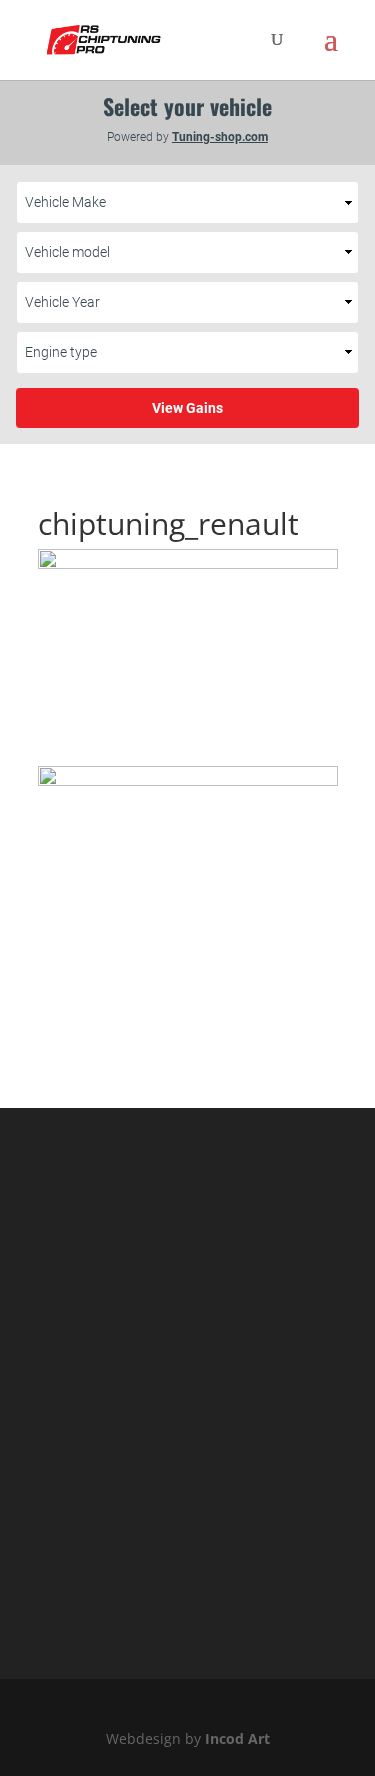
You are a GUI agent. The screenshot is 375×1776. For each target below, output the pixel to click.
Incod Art (237, 1738)
